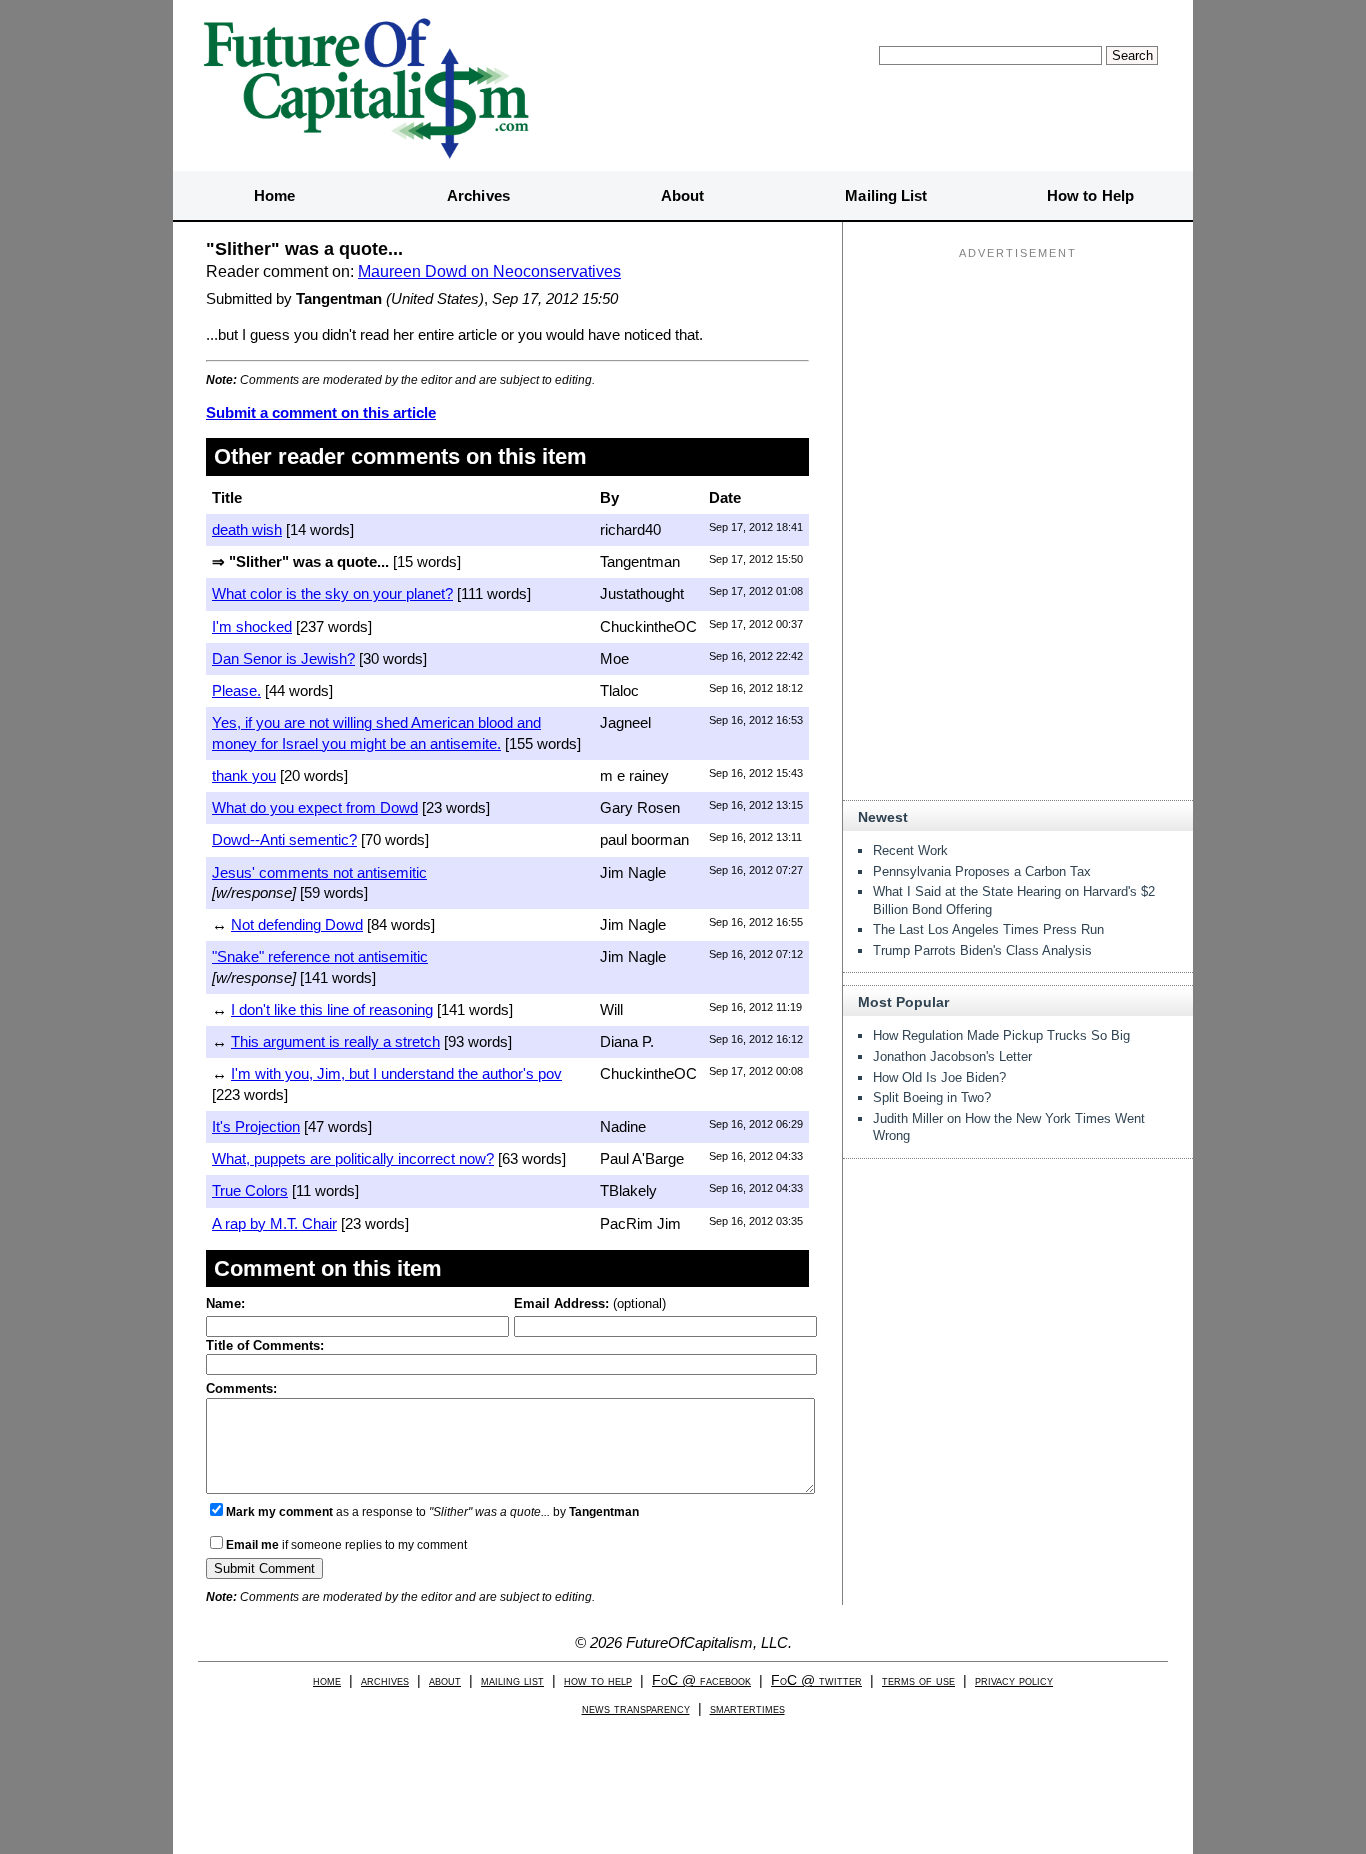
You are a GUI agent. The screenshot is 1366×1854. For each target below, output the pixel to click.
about (445, 1680)
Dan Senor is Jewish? (283, 658)
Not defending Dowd (297, 924)
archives (385, 1680)
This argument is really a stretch (335, 1041)
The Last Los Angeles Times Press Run (988, 929)
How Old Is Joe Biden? (939, 1077)
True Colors (250, 1190)
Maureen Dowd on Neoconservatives (489, 271)
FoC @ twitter (816, 1680)
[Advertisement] (1018, 391)
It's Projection (256, 1126)
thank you (244, 775)
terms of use (918, 1680)
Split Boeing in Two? (932, 1097)
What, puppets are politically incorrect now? (353, 1158)
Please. (236, 690)
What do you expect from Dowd (315, 807)
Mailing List (886, 195)
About (683, 195)
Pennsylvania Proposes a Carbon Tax (982, 871)
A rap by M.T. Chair (274, 1223)
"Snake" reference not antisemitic (320, 956)
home (327, 1680)
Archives (478, 195)
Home (274, 195)
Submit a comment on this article (321, 412)
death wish (247, 529)
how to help (598, 1680)
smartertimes (747, 1708)
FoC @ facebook (701, 1680)
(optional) (590, 1303)
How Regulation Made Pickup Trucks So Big (1001, 1035)
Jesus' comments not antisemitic (319, 872)
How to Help (1090, 195)
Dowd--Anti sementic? (284, 839)
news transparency (636, 1708)
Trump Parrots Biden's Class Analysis (982, 950)
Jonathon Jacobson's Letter (952, 1056)
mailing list (512, 1680)
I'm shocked (252, 626)
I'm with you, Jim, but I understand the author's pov (396, 1073)
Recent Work (910, 850)
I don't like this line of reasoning (332, 1009)
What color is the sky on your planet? (332, 593)
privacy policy (1014, 1680)
